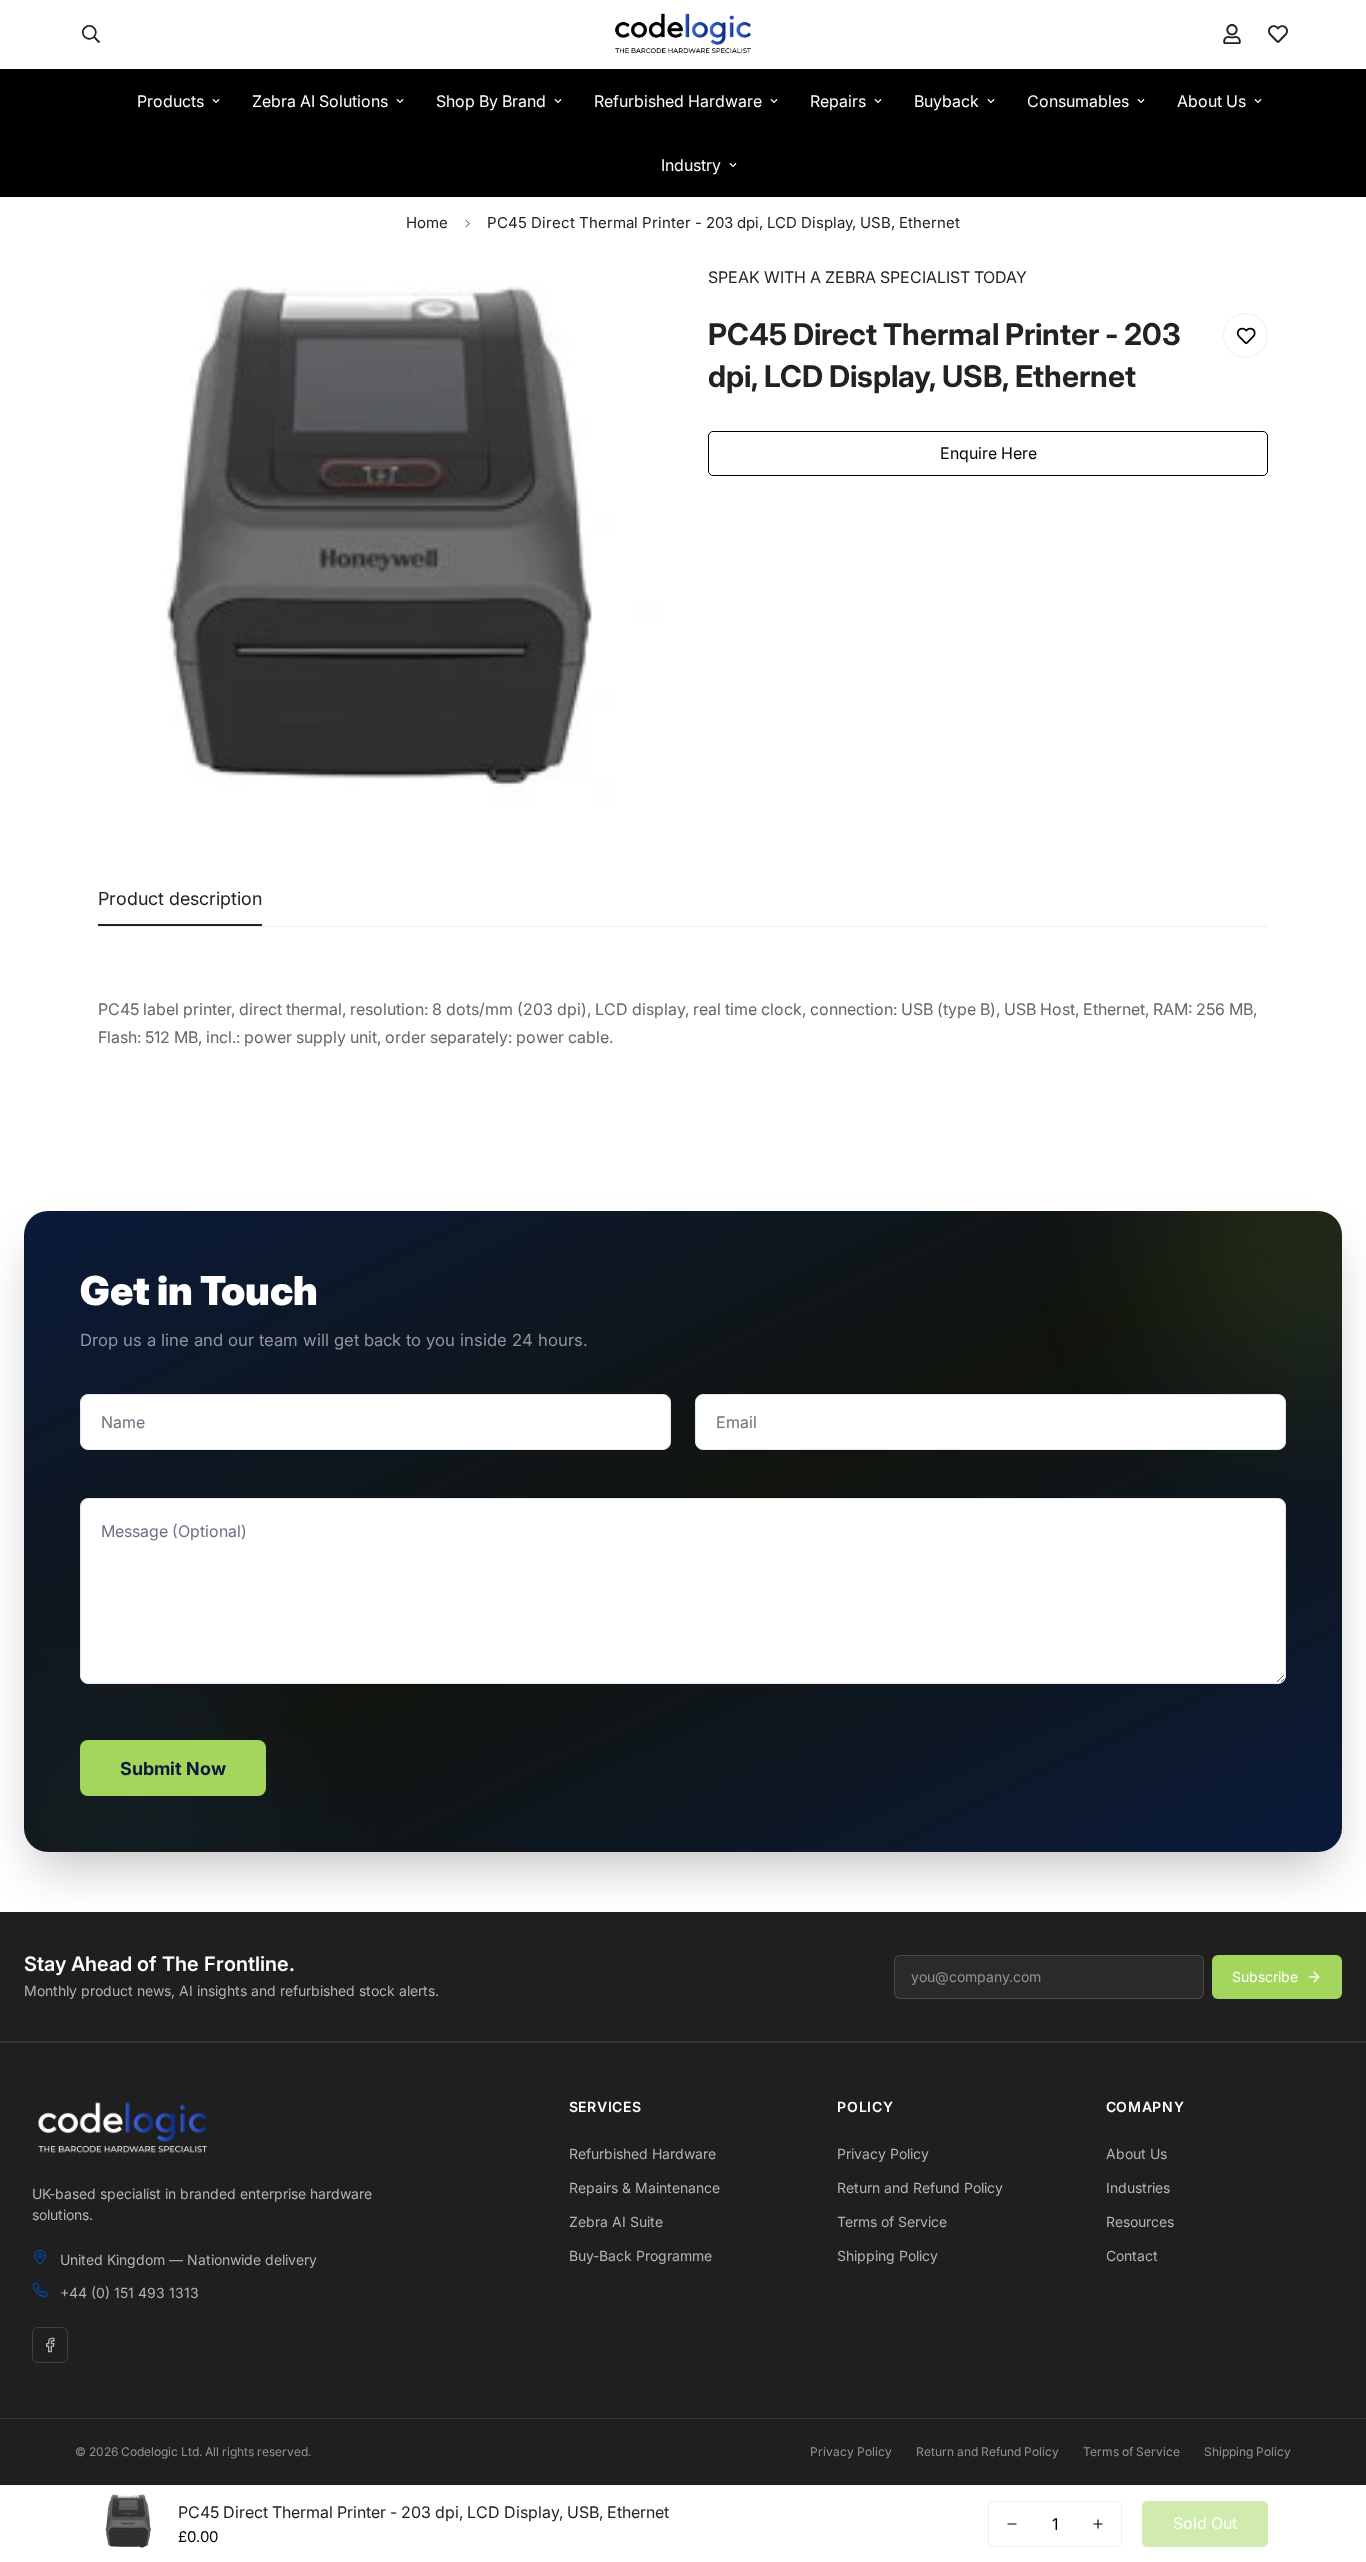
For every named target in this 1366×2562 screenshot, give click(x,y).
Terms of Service (892, 2221)
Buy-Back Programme (640, 2255)
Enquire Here (988, 453)
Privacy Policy (883, 2153)
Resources (1140, 2221)
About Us (1211, 101)
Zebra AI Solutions (320, 101)
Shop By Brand (491, 101)
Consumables (1078, 101)
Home (427, 222)
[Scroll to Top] (1327, 2453)
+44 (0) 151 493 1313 (129, 2292)
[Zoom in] (615, 307)
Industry (691, 165)
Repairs (838, 101)
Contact (1132, 2255)
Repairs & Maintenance (644, 2187)
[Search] (91, 34)
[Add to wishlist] (1245, 335)
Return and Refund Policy (920, 2187)
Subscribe (1265, 1976)
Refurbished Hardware (678, 101)
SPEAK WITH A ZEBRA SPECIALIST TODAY (867, 277)
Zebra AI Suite (616, 2221)
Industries (1138, 2187)
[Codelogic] (682, 34)
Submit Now (173, 1768)
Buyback (946, 101)
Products (170, 101)
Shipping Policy (887, 2255)
